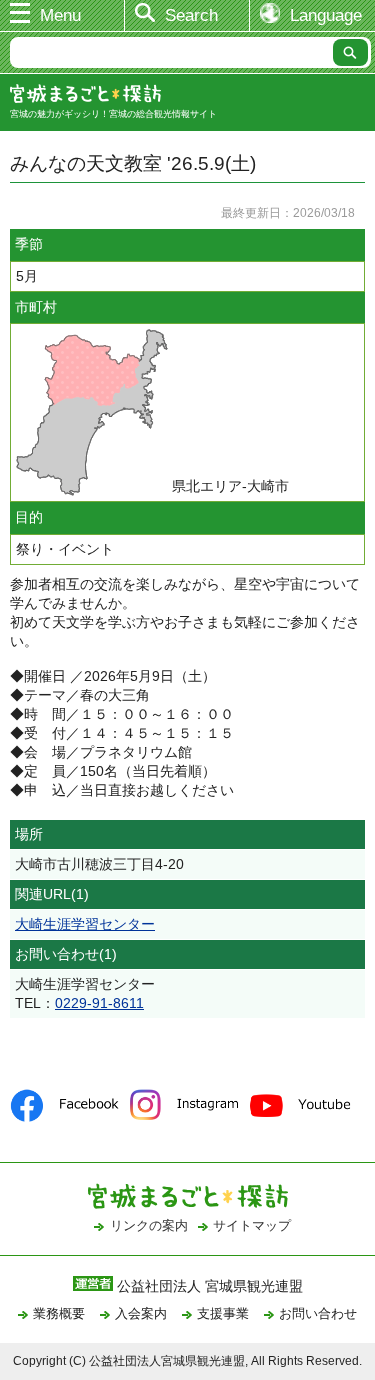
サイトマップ (252, 1225)
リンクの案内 (149, 1225)
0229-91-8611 (99, 1003)
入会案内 (141, 1313)
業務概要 (59, 1313)
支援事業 (223, 1313)
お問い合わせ (318, 1313)
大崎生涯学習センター (85, 924)
